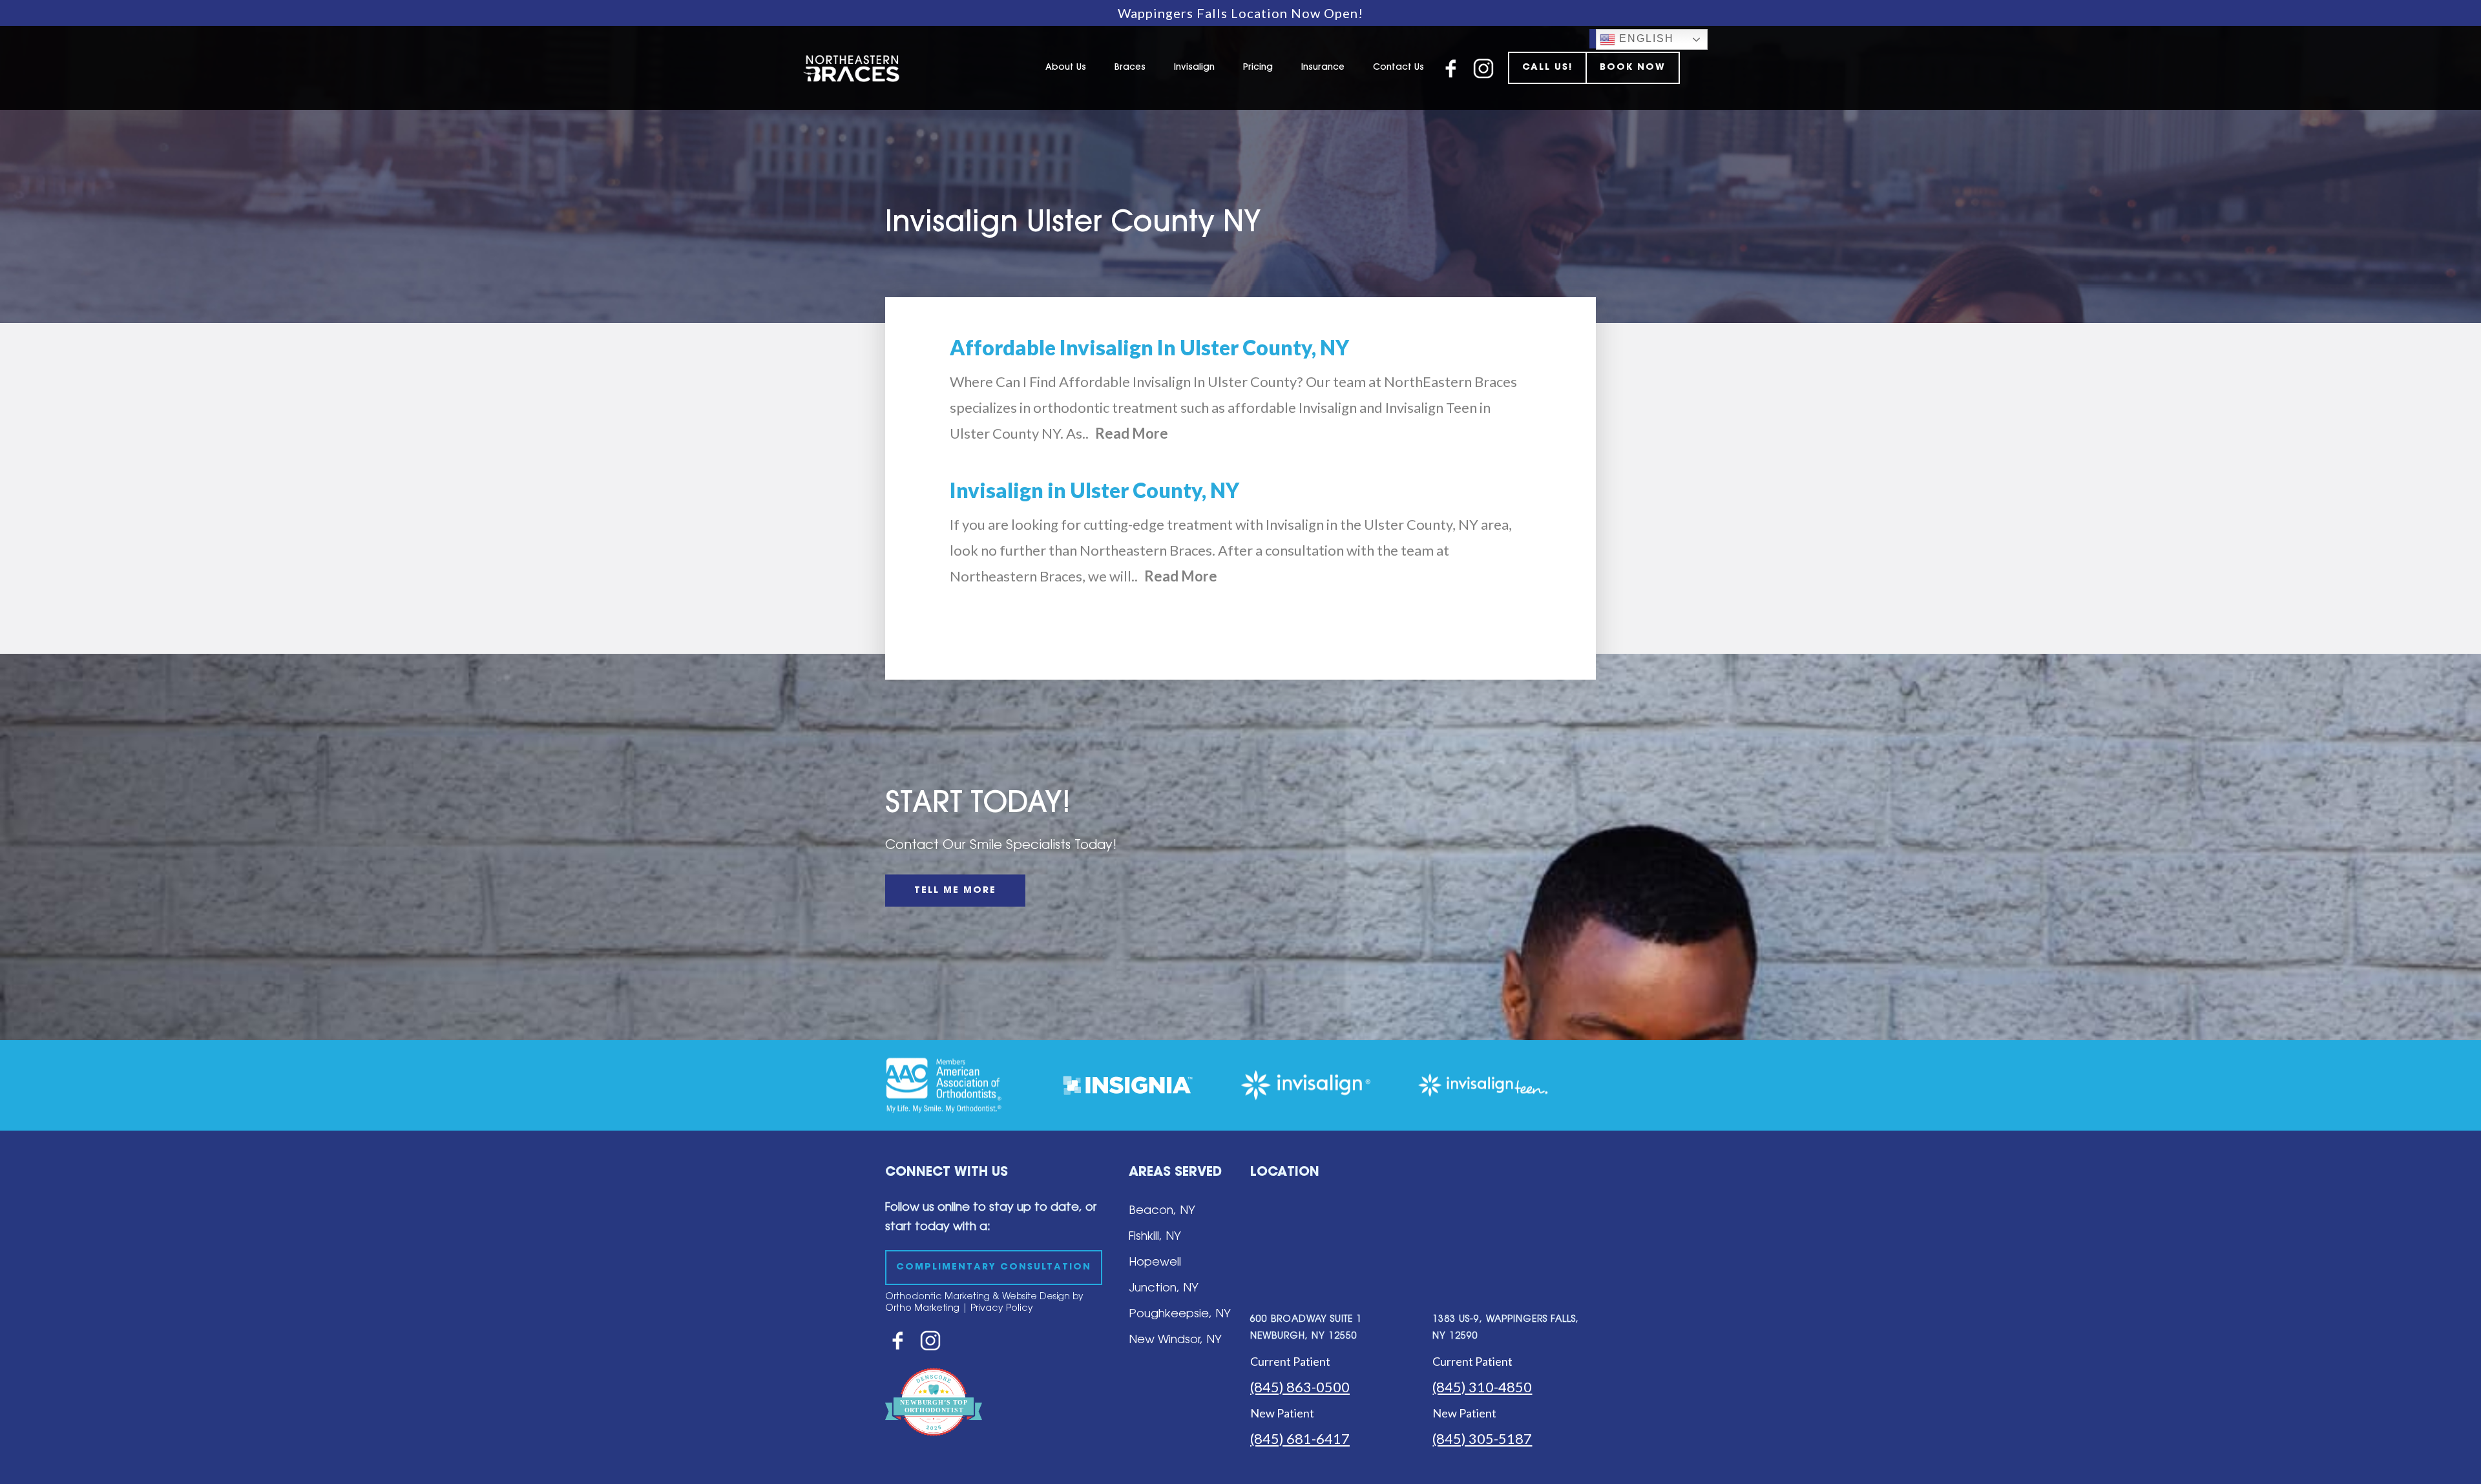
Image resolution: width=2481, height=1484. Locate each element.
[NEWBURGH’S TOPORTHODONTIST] (934, 1445)
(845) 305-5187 (1482, 1438)
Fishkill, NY (1155, 1237)
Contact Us (1398, 68)
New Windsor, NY (1175, 1341)
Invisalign (1194, 68)
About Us (1066, 68)
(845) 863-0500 (1300, 1387)
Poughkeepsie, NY (1180, 1315)
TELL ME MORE (955, 891)
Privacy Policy (1002, 1309)
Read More (1132, 433)
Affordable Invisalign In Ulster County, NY (1149, 347)
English (1645, 38)
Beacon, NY (1162, 1211)
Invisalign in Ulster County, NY (1094, 490)
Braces (1130, 68)
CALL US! (1547, 68)
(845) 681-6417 (1300, 1438)
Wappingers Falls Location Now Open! (1240, 13)
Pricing (1258, 68)
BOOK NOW (1633, 68)
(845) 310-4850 (1482, 1387)
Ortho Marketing (922, 1309)
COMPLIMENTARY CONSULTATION (994, 1268)
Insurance (1323, 68)
